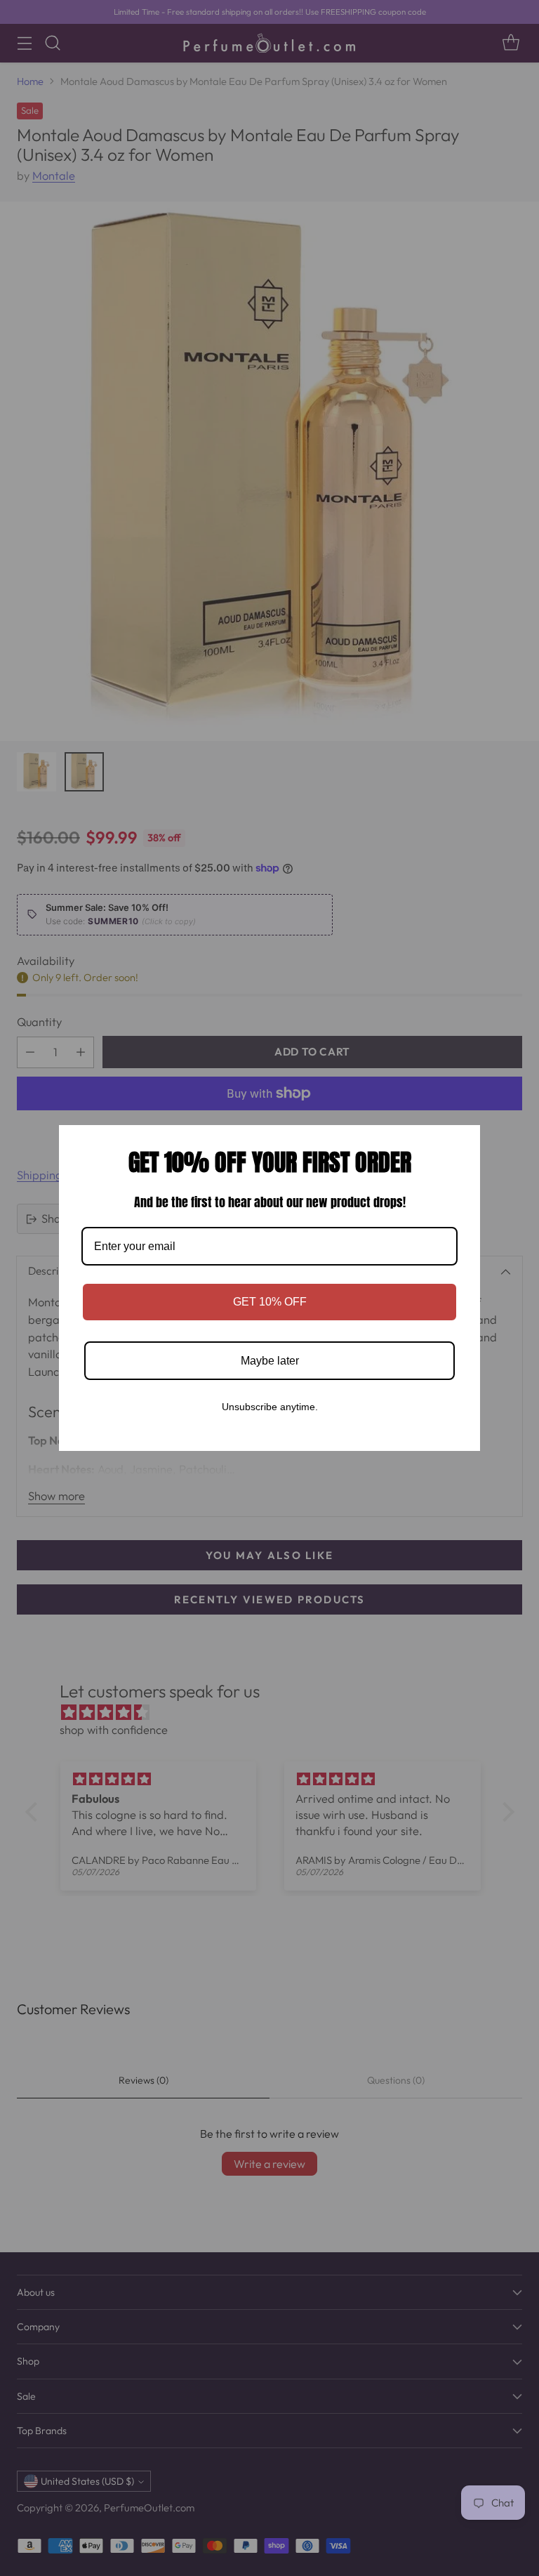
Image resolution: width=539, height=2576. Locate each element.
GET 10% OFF (270, 1302)
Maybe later (270, 1361)
